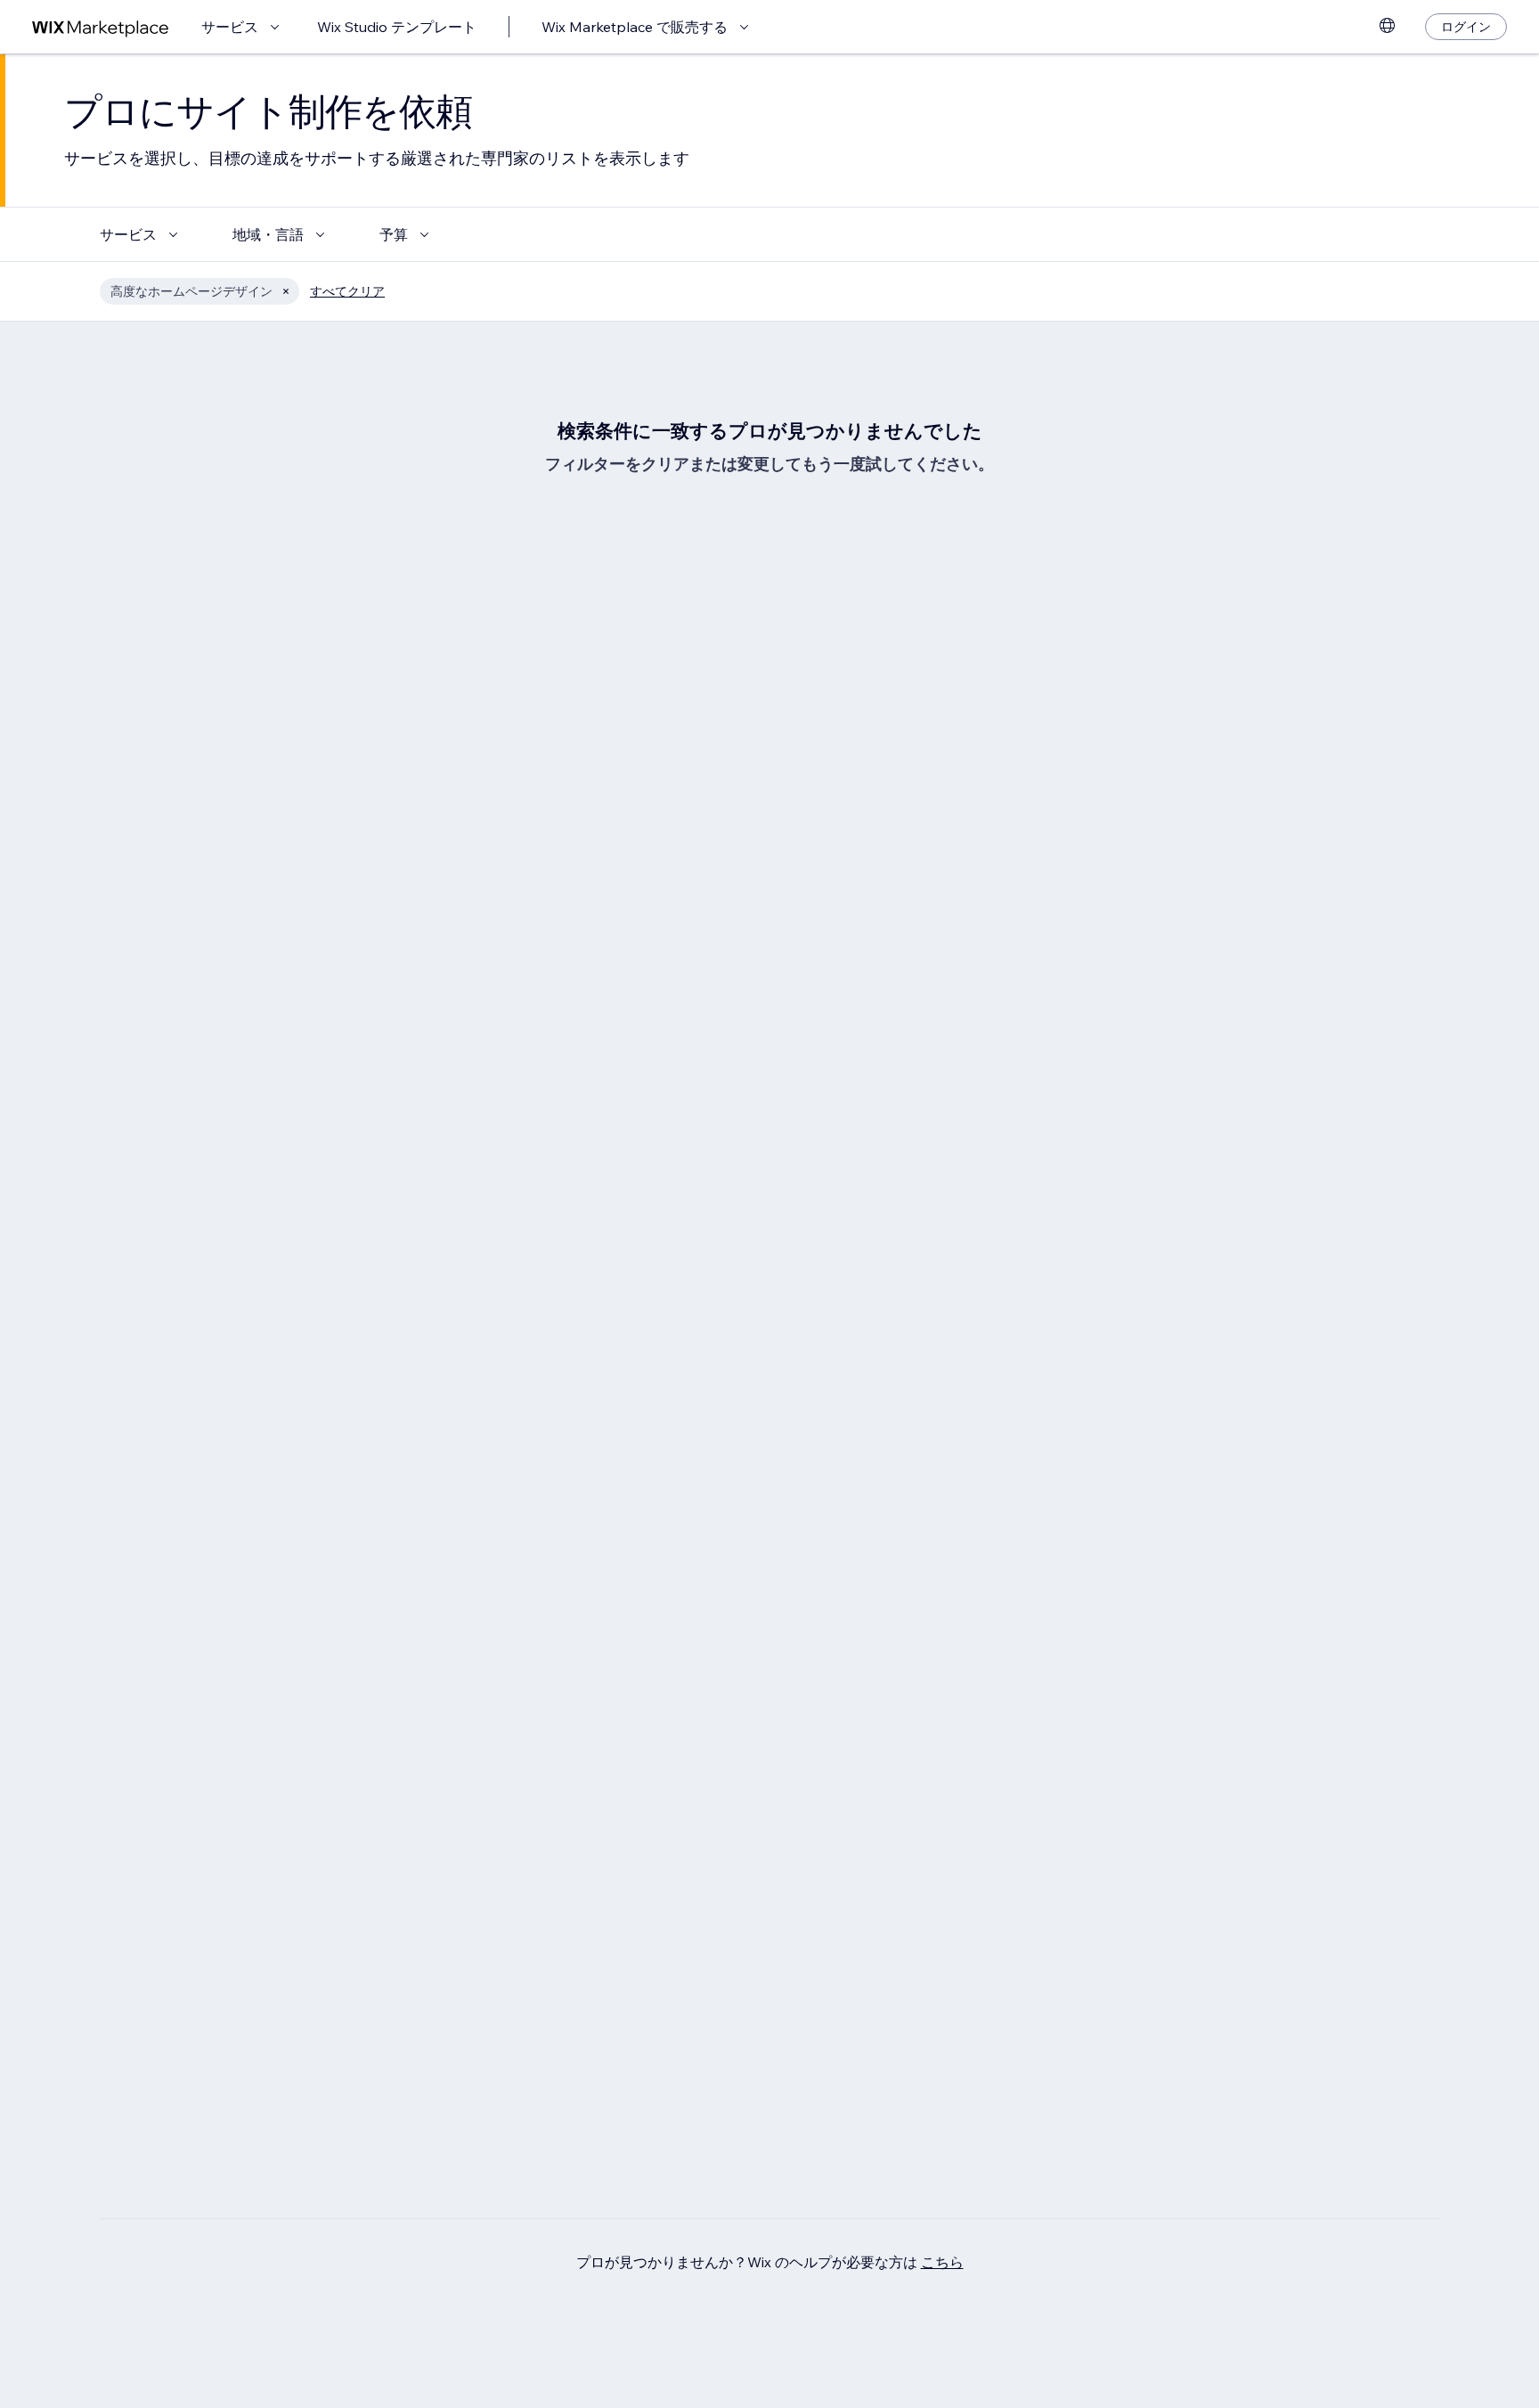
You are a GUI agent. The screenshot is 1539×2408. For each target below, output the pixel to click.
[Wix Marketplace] (101, 27)
